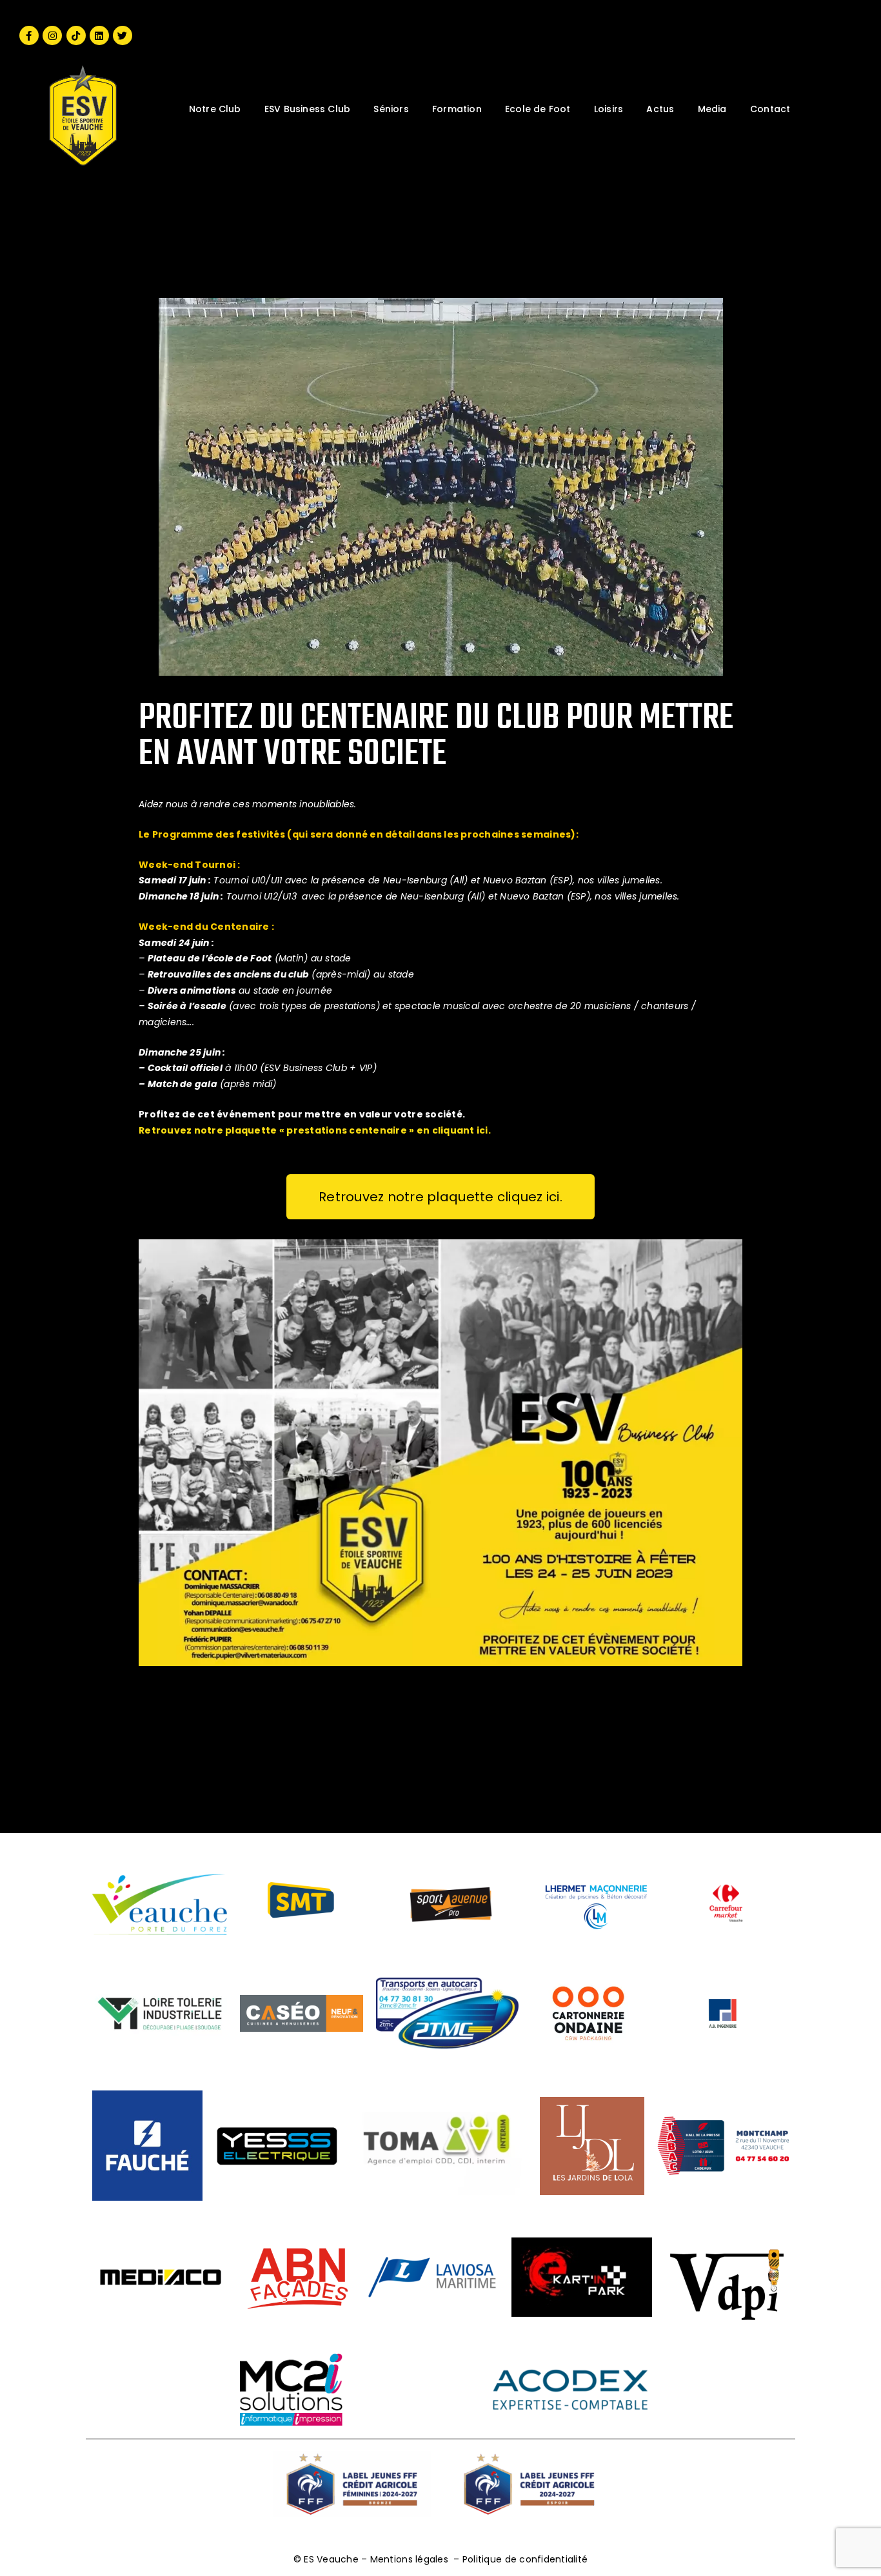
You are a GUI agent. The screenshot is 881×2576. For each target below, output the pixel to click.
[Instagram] (52, 35)
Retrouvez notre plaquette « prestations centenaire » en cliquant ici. (315, 1130)
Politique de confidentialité (525, 2559)
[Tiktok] (76, 35)
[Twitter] (123, 35)
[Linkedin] (99, 35)
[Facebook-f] (29, 35)
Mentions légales (409, 2559)
